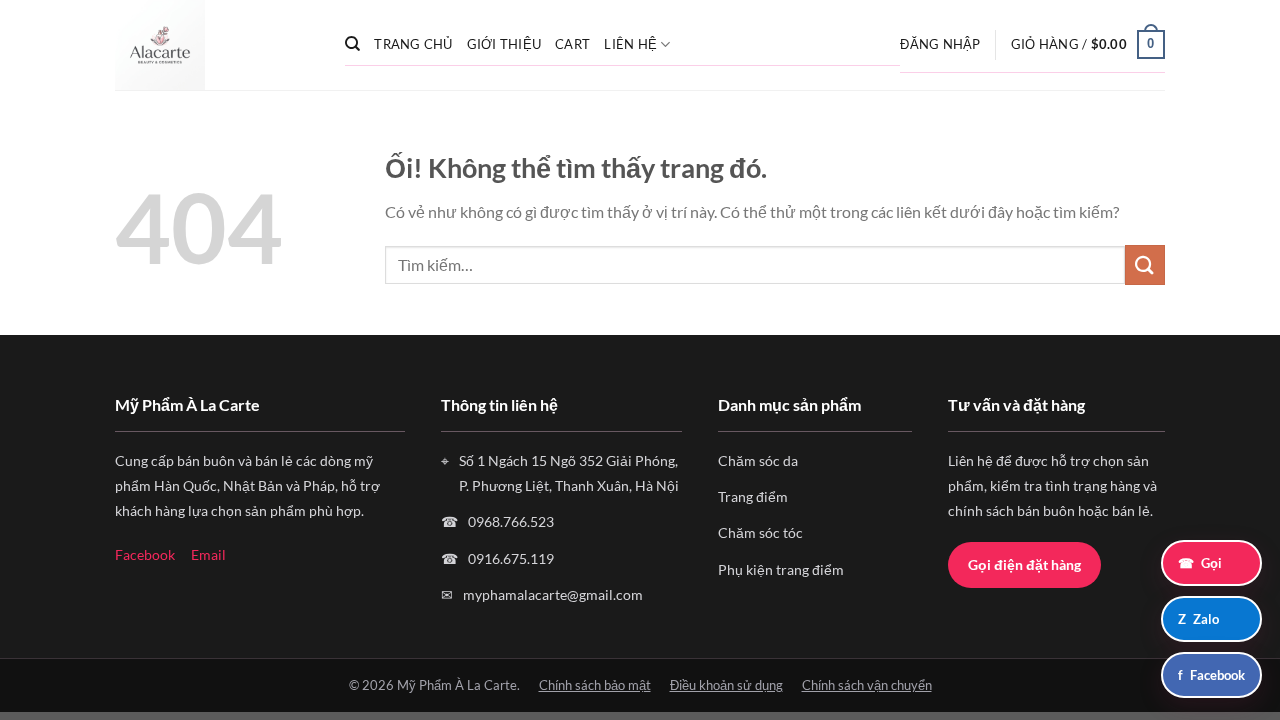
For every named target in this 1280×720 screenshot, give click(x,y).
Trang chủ (413, 44)
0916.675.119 (511, 558)
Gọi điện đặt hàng (1024, 564)
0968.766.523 (511, 521)
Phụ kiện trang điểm (781, 569)
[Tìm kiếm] (352, 44)
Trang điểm (753, 496)
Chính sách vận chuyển (867, 685)
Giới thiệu (504, 44)
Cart (572, 44)
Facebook (145, 554)
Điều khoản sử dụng (726, 685)
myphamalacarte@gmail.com (553, 594)
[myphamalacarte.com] (215, 45)
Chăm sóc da (758, 460)
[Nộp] (1145, 264)
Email (208, 554)
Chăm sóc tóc (760, 532)
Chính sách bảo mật (595, 685)
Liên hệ (630, 44)
